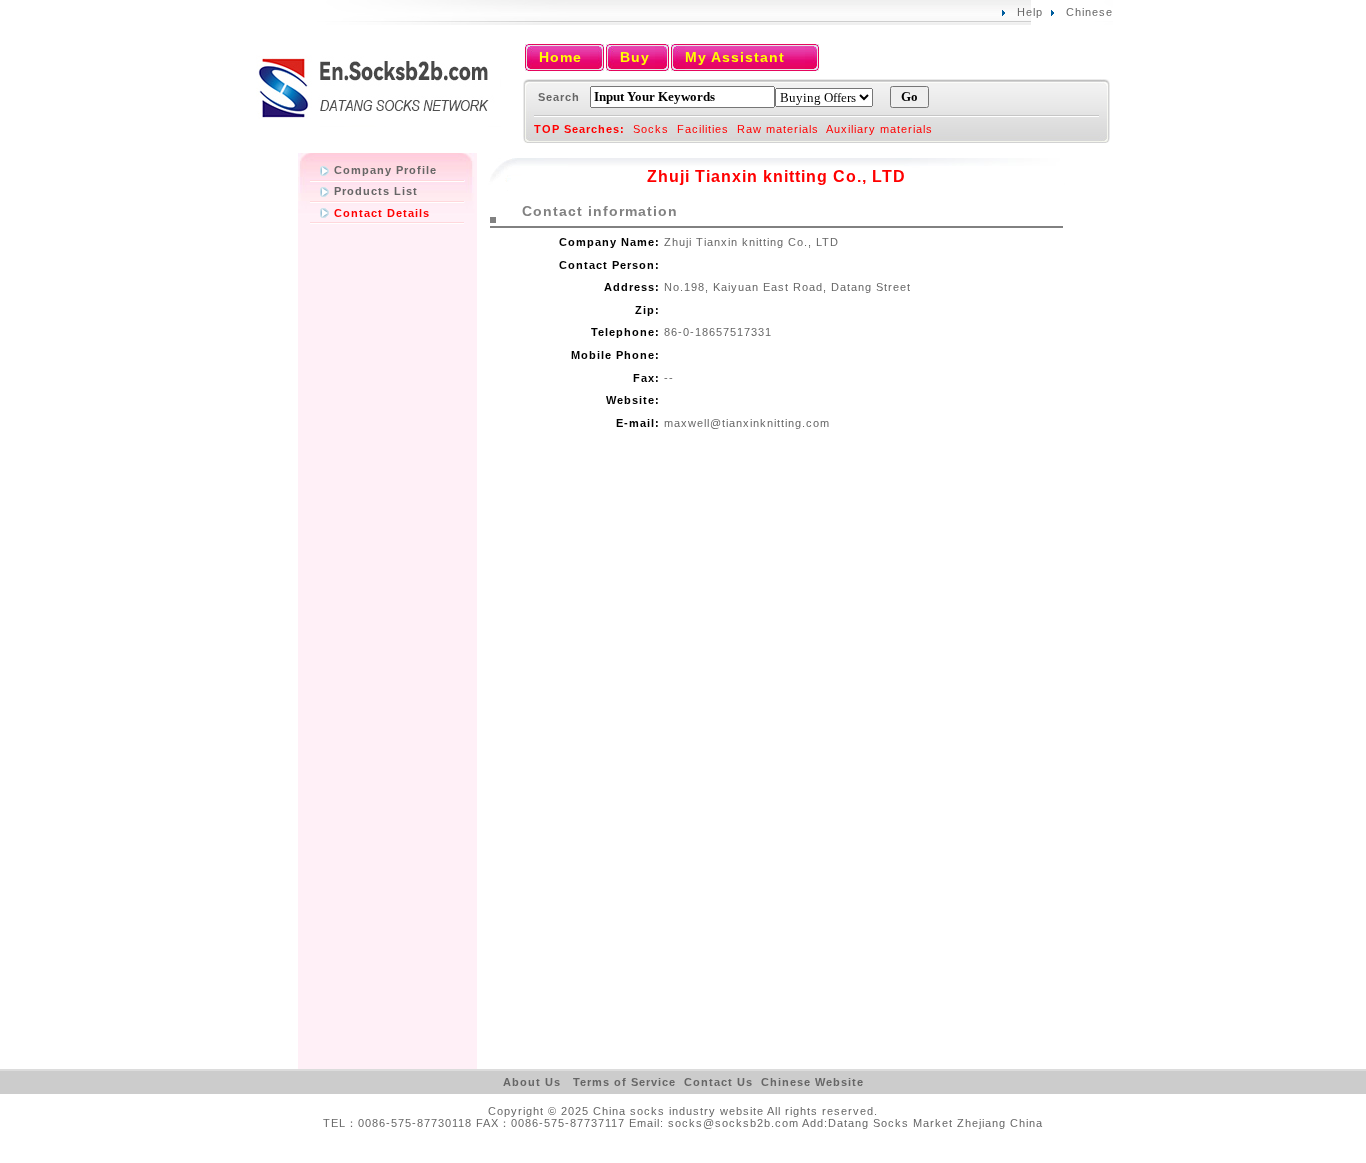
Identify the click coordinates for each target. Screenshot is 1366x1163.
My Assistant (735, 57)
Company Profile (385, 170)
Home (560, 57)
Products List (376, 191)
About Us (532, 1082)
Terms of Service (624, 1082)
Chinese (1089, 12)
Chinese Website (812, 1082)
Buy (635, 57)
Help (1030, 12)
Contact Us (718, 1082)
